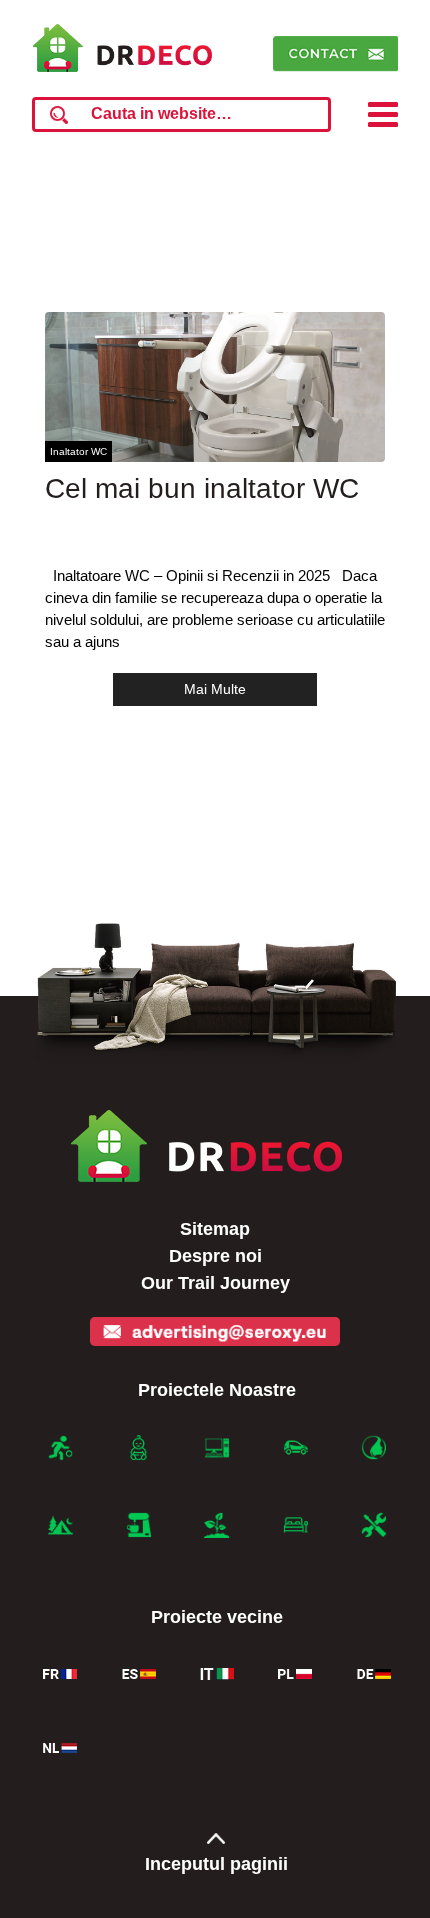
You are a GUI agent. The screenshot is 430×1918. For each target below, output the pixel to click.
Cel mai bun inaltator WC (202, 488)
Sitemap (215, 1229)
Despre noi (215, 1256)
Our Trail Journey (215, 1283)
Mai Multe (215, 689)
